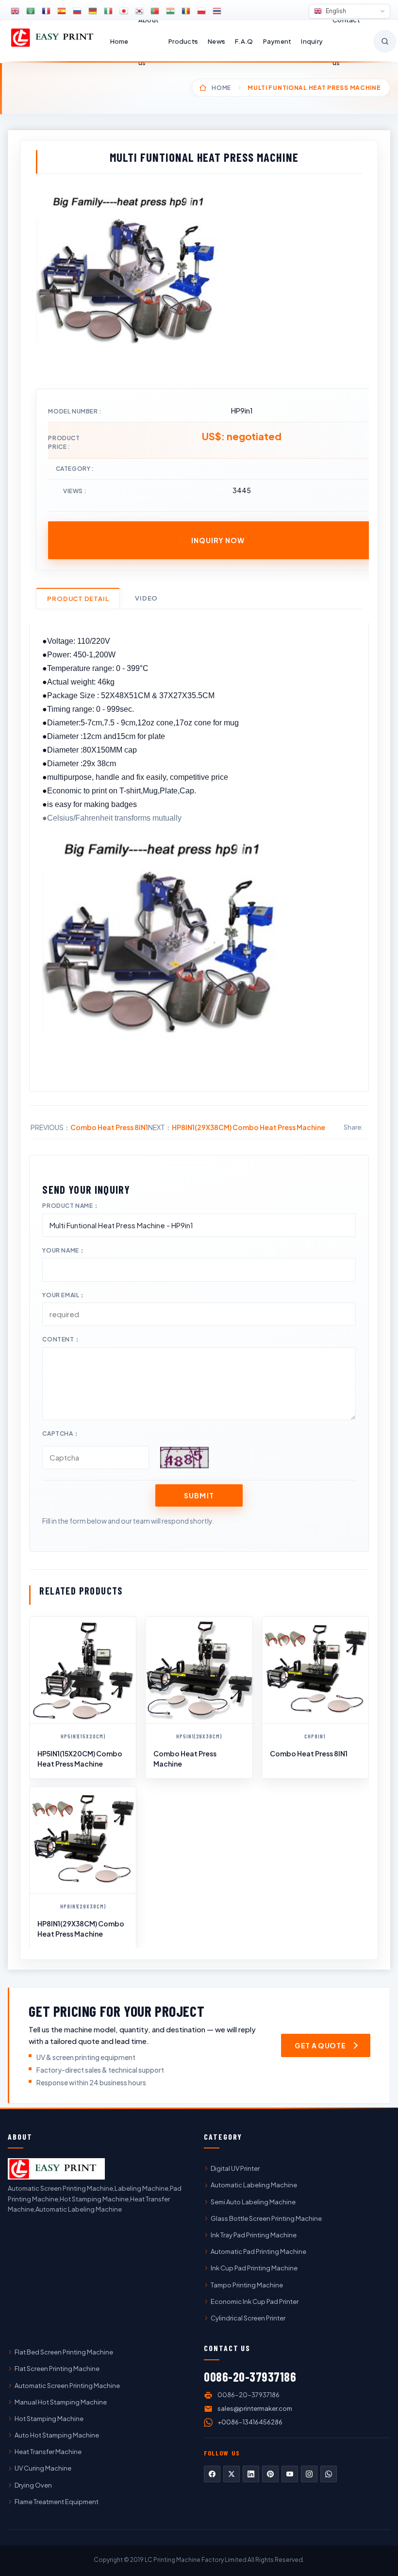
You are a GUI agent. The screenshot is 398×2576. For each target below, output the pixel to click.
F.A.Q (244, 41)
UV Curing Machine (43, 2468)
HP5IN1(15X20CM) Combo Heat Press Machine (80, 1758)
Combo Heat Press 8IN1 (109, 1127)
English (335, 11)
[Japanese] (124, 11)
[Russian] (77, 11)
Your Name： (64, 1250)
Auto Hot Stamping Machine (57, 2435)
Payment (277, 41)
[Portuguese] (155, 11)
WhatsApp (329, 2474)
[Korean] (139, 11)
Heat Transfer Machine (48, 2452)
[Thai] (217, 11)
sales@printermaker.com (255, 2408)
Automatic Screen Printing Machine (67, 2386)
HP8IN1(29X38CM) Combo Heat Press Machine (249, 1127)
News (216, 41)
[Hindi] (170, 11)
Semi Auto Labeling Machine (253, 2202)
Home (119, 41)
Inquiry (312, 41)
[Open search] (385, 41)
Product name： (71, 1206)
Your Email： (64, 1295)
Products (183, 41)
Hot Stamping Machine (49, 2419)
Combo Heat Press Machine (185, 1758)
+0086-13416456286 (250, 2422)
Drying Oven (33, 2485)
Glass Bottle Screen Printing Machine (266, 2218)
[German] (93, 11)
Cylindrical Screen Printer (248, 2318)
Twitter (232, 2474)
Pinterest (270, 2474)
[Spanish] (62, 11)
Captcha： (61, 1434)
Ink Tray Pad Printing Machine (254, 2235)
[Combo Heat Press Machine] (199, 1670)
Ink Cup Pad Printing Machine (254, 2268)
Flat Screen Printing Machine (57, 2369)
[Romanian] (186, 11)
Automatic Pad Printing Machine (258, 2251)
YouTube (290, 2474)
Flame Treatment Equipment (57, 2502)
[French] (46, 11)
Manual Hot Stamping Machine (61, 2402)
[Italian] (108, 11)
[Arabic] (31, 11)
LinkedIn (251, 2474)
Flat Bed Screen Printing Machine (64, 2352)
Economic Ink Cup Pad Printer (255, 2301)
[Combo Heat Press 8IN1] (315, 1670)
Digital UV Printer (235, 2168)
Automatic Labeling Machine (254, 2185)
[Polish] (201, 11)
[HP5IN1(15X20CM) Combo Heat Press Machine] (83, 1670)
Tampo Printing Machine (247, 2285)
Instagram (309, 2474)
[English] (15, 11)
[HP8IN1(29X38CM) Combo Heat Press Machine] (83, 1840)
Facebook (212, 2474)
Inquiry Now (218, 540)
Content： (61, 1339)
